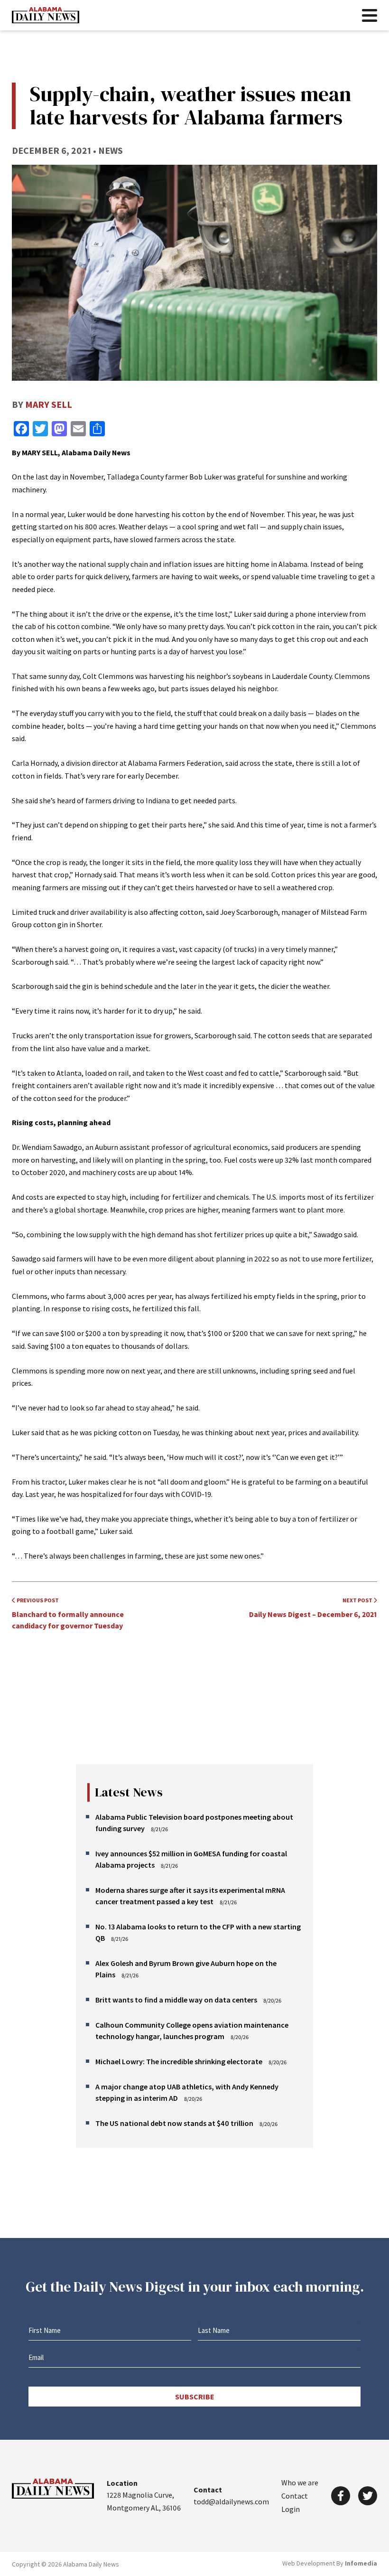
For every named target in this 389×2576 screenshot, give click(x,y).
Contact (295, 2496)
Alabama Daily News (46, 15)
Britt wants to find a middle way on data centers (176, 2000)
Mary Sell (49, 404)
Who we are (300, 2482)
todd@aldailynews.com (231, 2501)
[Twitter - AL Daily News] (368, 2496)
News (111, 150)
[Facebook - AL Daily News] (341, 2496)
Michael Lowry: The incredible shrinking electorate (179, 2061)
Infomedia (361, 2563)
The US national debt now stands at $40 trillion (174, 2123)
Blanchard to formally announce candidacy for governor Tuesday (68, 1613)
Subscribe (195, 2397)
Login (291, 2509)
